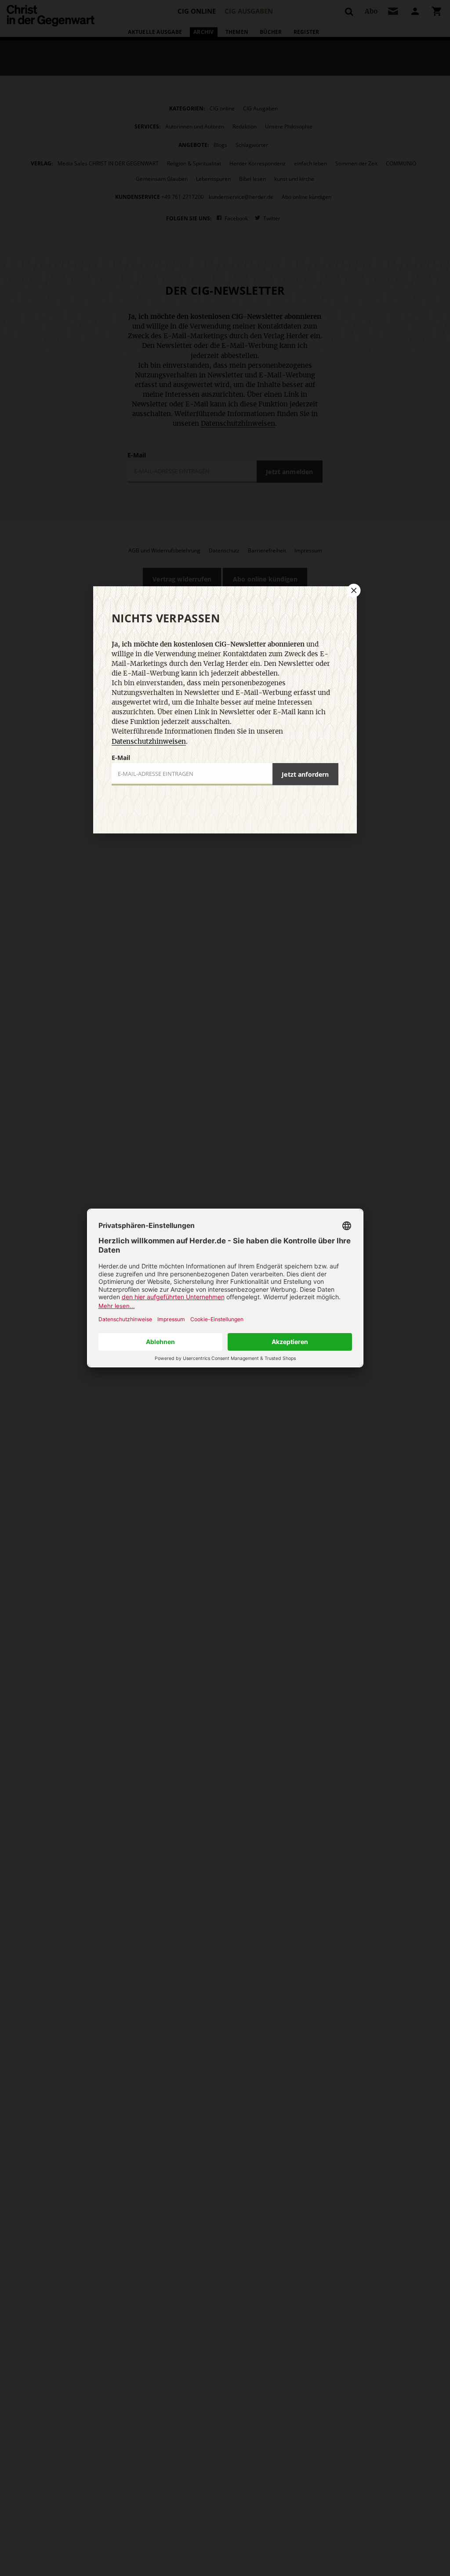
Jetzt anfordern (305, 774)
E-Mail (121, 758)
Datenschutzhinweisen (149, 742)
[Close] (353, 590)
